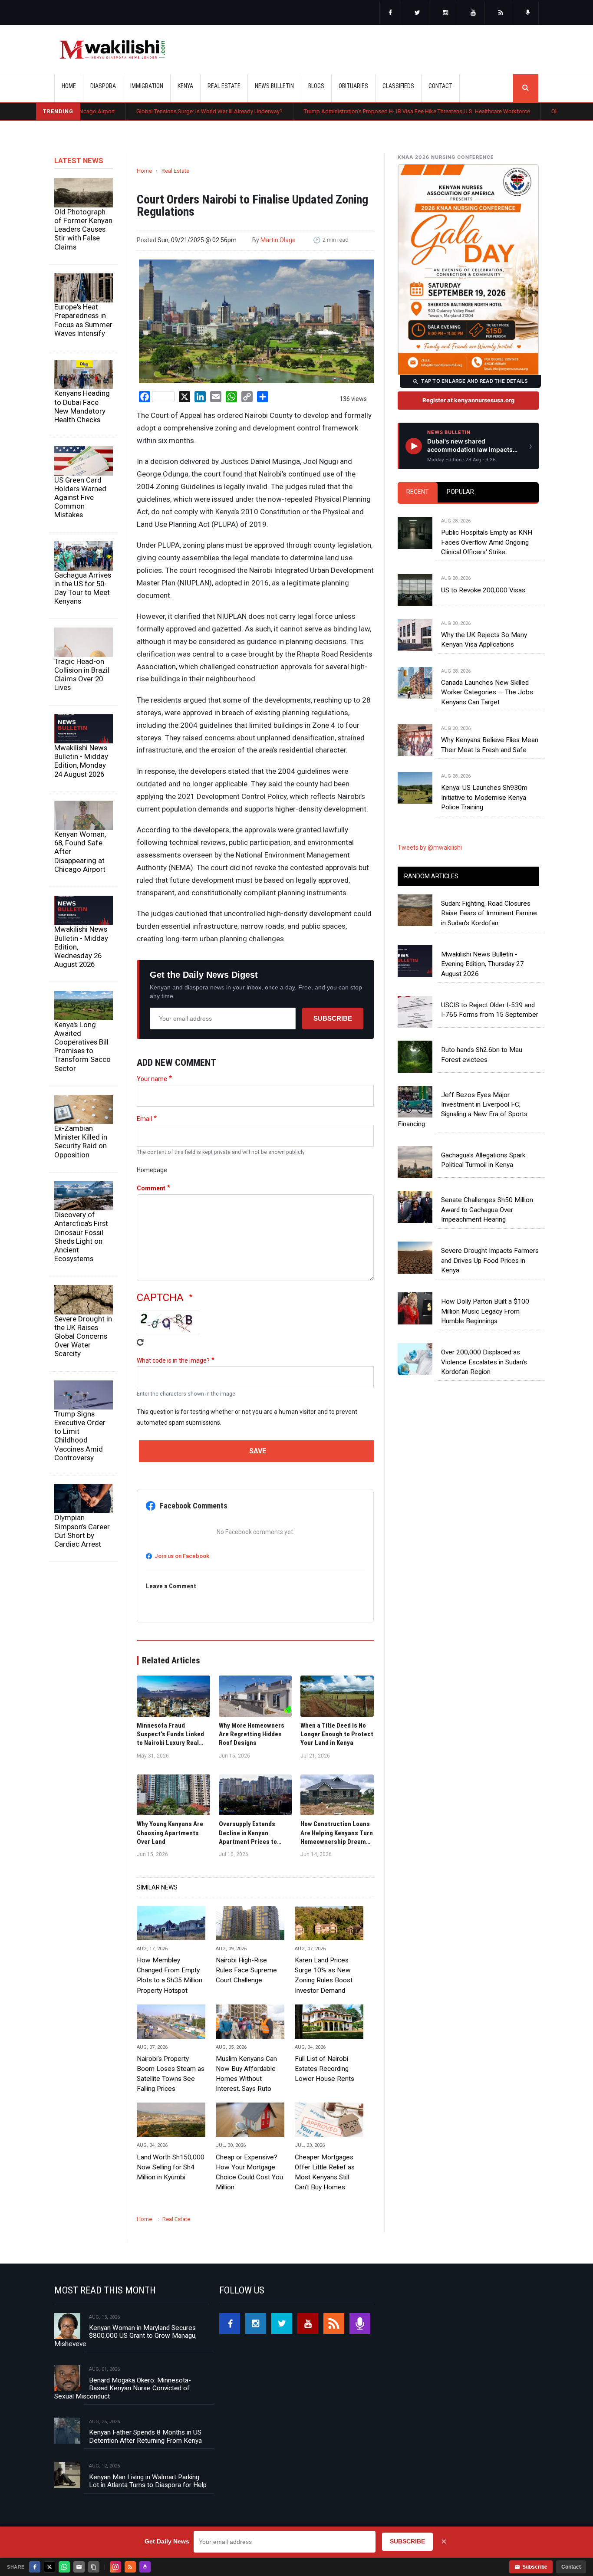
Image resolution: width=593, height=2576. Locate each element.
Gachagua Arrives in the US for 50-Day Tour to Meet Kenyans (83, 588)
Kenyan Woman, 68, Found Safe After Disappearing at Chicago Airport (80, 852)
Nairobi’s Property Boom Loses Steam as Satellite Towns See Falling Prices (171, 2074)
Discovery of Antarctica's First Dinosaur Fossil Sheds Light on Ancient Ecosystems (81, 1237)
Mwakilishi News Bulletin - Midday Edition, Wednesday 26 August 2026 (81, 947)
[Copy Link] (94, 2567)
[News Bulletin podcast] (528, 13)
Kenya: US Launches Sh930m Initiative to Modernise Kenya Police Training (484, 797)
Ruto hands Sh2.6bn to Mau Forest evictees (482, 1055)
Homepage (152, 1170)
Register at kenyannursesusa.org (468, 400)
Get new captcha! (140, 1342)
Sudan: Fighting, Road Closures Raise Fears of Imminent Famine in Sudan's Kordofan (489, 913)
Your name (152, 1079)
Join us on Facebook (182, 1556)
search (526, 88)
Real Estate (175, 171)
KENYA (185, 86)
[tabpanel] (468, 656)
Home (69, 86)
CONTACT (440, 86)
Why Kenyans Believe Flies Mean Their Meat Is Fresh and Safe (490, 745)
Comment (151, 1188)
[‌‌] (390, 13)
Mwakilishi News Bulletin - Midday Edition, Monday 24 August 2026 (81, 761)
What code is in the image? (173, 1360)
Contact (571, 2567)
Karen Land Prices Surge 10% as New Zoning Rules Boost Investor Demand (324, 1975)
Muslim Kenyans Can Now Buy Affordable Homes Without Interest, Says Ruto (246, 2074)
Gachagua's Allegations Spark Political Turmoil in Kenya (483, 1160)
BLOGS (316, 86)
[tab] (418, 492)
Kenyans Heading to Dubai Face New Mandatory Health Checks (82, 406)
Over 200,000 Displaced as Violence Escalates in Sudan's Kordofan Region (484, 1362)
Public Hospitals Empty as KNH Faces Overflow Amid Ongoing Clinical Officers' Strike (487, 542)
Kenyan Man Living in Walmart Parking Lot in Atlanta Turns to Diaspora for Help (148, 2481)
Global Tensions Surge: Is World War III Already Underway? (133, 111)
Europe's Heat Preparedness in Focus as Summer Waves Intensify (83, 320)
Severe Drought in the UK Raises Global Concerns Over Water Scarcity (83, 1336)
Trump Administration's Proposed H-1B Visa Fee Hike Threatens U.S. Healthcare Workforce (341, 111)
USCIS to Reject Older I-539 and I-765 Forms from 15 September (490, 1010)
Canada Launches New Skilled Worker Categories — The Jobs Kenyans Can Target (487, 692)
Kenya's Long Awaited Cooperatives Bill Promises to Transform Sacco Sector (82, 1046)
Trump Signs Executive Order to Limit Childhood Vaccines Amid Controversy (80, 1436)
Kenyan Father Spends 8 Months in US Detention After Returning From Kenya (145, 2436)
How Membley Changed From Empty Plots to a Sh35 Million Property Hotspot (170, 1975)
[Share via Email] (79, 2567)
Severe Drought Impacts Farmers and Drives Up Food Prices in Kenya (490, 1260)
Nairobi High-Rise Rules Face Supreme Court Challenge (246, 1970)
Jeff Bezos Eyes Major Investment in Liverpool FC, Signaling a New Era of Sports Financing (463, 1109)
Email (144, 1119)
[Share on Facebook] (35, 2567)
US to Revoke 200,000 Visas (483, 590)
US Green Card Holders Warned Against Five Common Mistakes (80, 498)
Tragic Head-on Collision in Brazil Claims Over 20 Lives (82, 674)
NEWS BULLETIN (274, 86)
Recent (418, 492)
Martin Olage (278, 240)
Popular (460, 492)
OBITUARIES (353, 86)
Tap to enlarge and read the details (474, 381)
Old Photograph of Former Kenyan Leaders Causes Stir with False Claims (83, 229)
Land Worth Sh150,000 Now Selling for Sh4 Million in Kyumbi (171, 2167)
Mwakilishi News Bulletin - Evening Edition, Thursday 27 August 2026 (483, 964)
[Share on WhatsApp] (64, 2567)
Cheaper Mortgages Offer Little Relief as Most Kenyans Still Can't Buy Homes (325, 2172)
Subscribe (333, 1018)
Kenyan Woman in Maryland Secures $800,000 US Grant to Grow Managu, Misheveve (125, 2336)
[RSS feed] (501, 13)
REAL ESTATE (224, 86)
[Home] (112, 49)
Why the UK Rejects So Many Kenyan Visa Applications (484, 640)
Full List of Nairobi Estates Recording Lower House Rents (325, 2069)
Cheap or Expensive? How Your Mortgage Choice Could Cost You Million (249, 2172)
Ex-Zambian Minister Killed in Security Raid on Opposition (81, 1141)
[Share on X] (49, 2567)
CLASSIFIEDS (398, 86)
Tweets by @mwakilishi (430, 848)
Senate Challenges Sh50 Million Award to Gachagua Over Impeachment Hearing (487, 1210)
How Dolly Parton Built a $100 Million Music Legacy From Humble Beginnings (485, 1311)
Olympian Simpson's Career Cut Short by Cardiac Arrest (82, 1531)
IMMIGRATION (147, 86)
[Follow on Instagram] (115, 2567)
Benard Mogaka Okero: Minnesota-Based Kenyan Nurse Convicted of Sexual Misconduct (123, 2388)
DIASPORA (103, 86)
